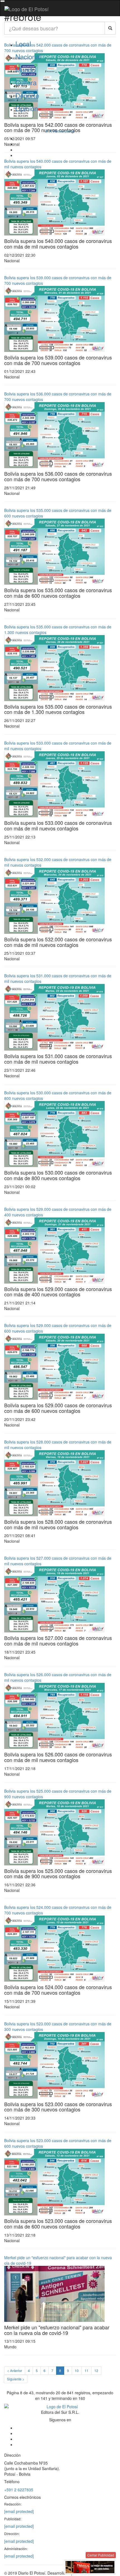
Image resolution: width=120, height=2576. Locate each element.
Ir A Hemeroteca (60, 131)
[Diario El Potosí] (27, 9)
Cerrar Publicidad (101, 2555)
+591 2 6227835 (19, 2490)
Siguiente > (16, 2379)
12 (96, 2370)
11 (87, 2370)
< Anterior (15, 2370)
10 (77, 2370)
